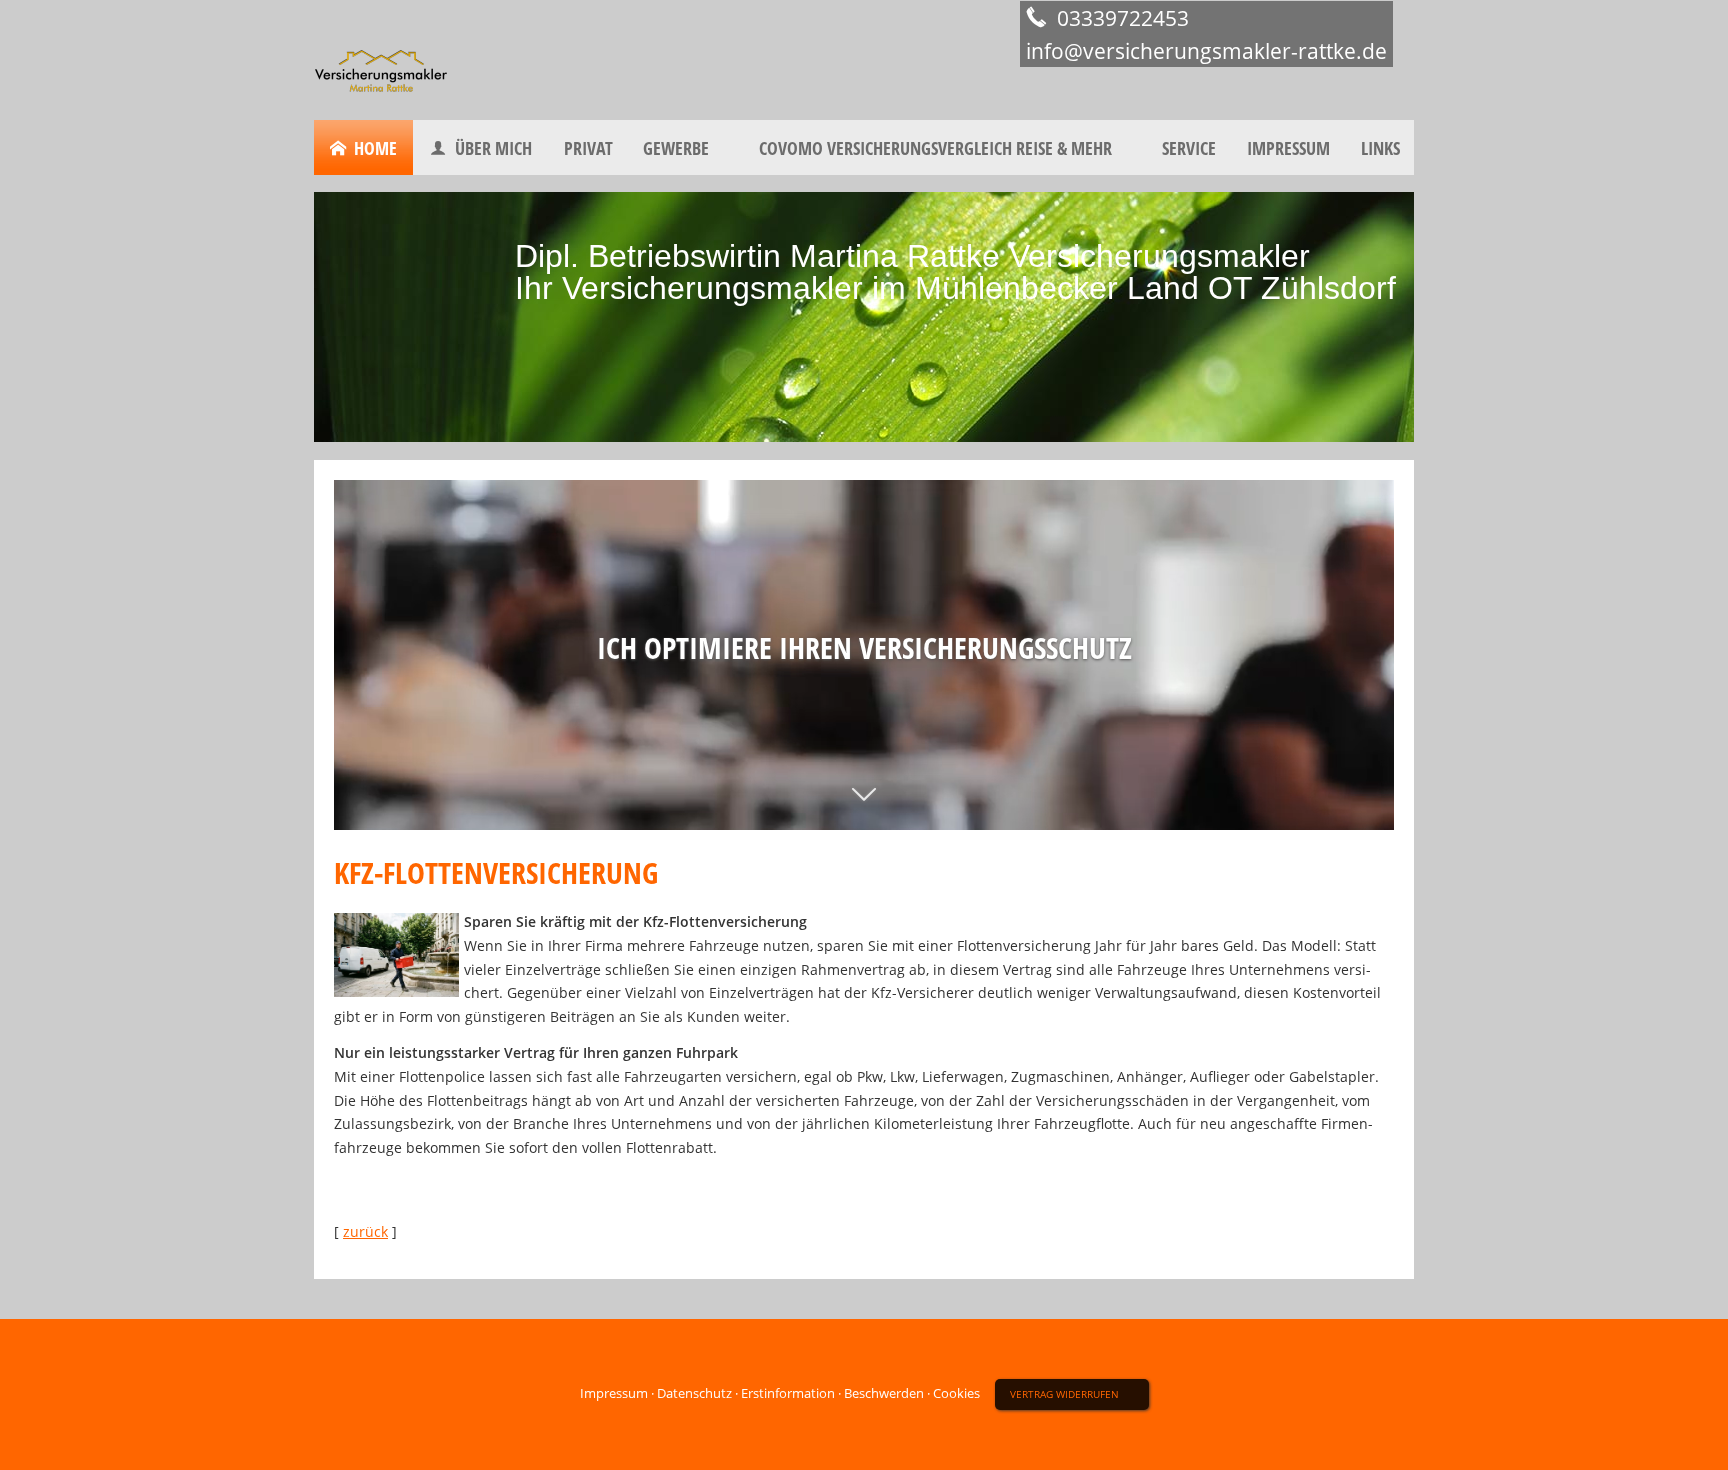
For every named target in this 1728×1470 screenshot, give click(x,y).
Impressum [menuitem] (1288, 148)
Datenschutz (694, 1393)
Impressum (614, 1393)
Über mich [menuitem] (493, 148)
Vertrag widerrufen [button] (1064, 1394)
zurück (365, 1231)
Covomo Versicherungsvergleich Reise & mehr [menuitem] (935, 148)
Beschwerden (884, 1393)
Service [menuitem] (1189, 148)
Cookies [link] (956, 1393)
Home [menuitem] (375, 148)
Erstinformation (788, 1393)
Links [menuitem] (1380, 148)
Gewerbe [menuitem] (676, 148)
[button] (864, 806)
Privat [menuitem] (588, 148)
